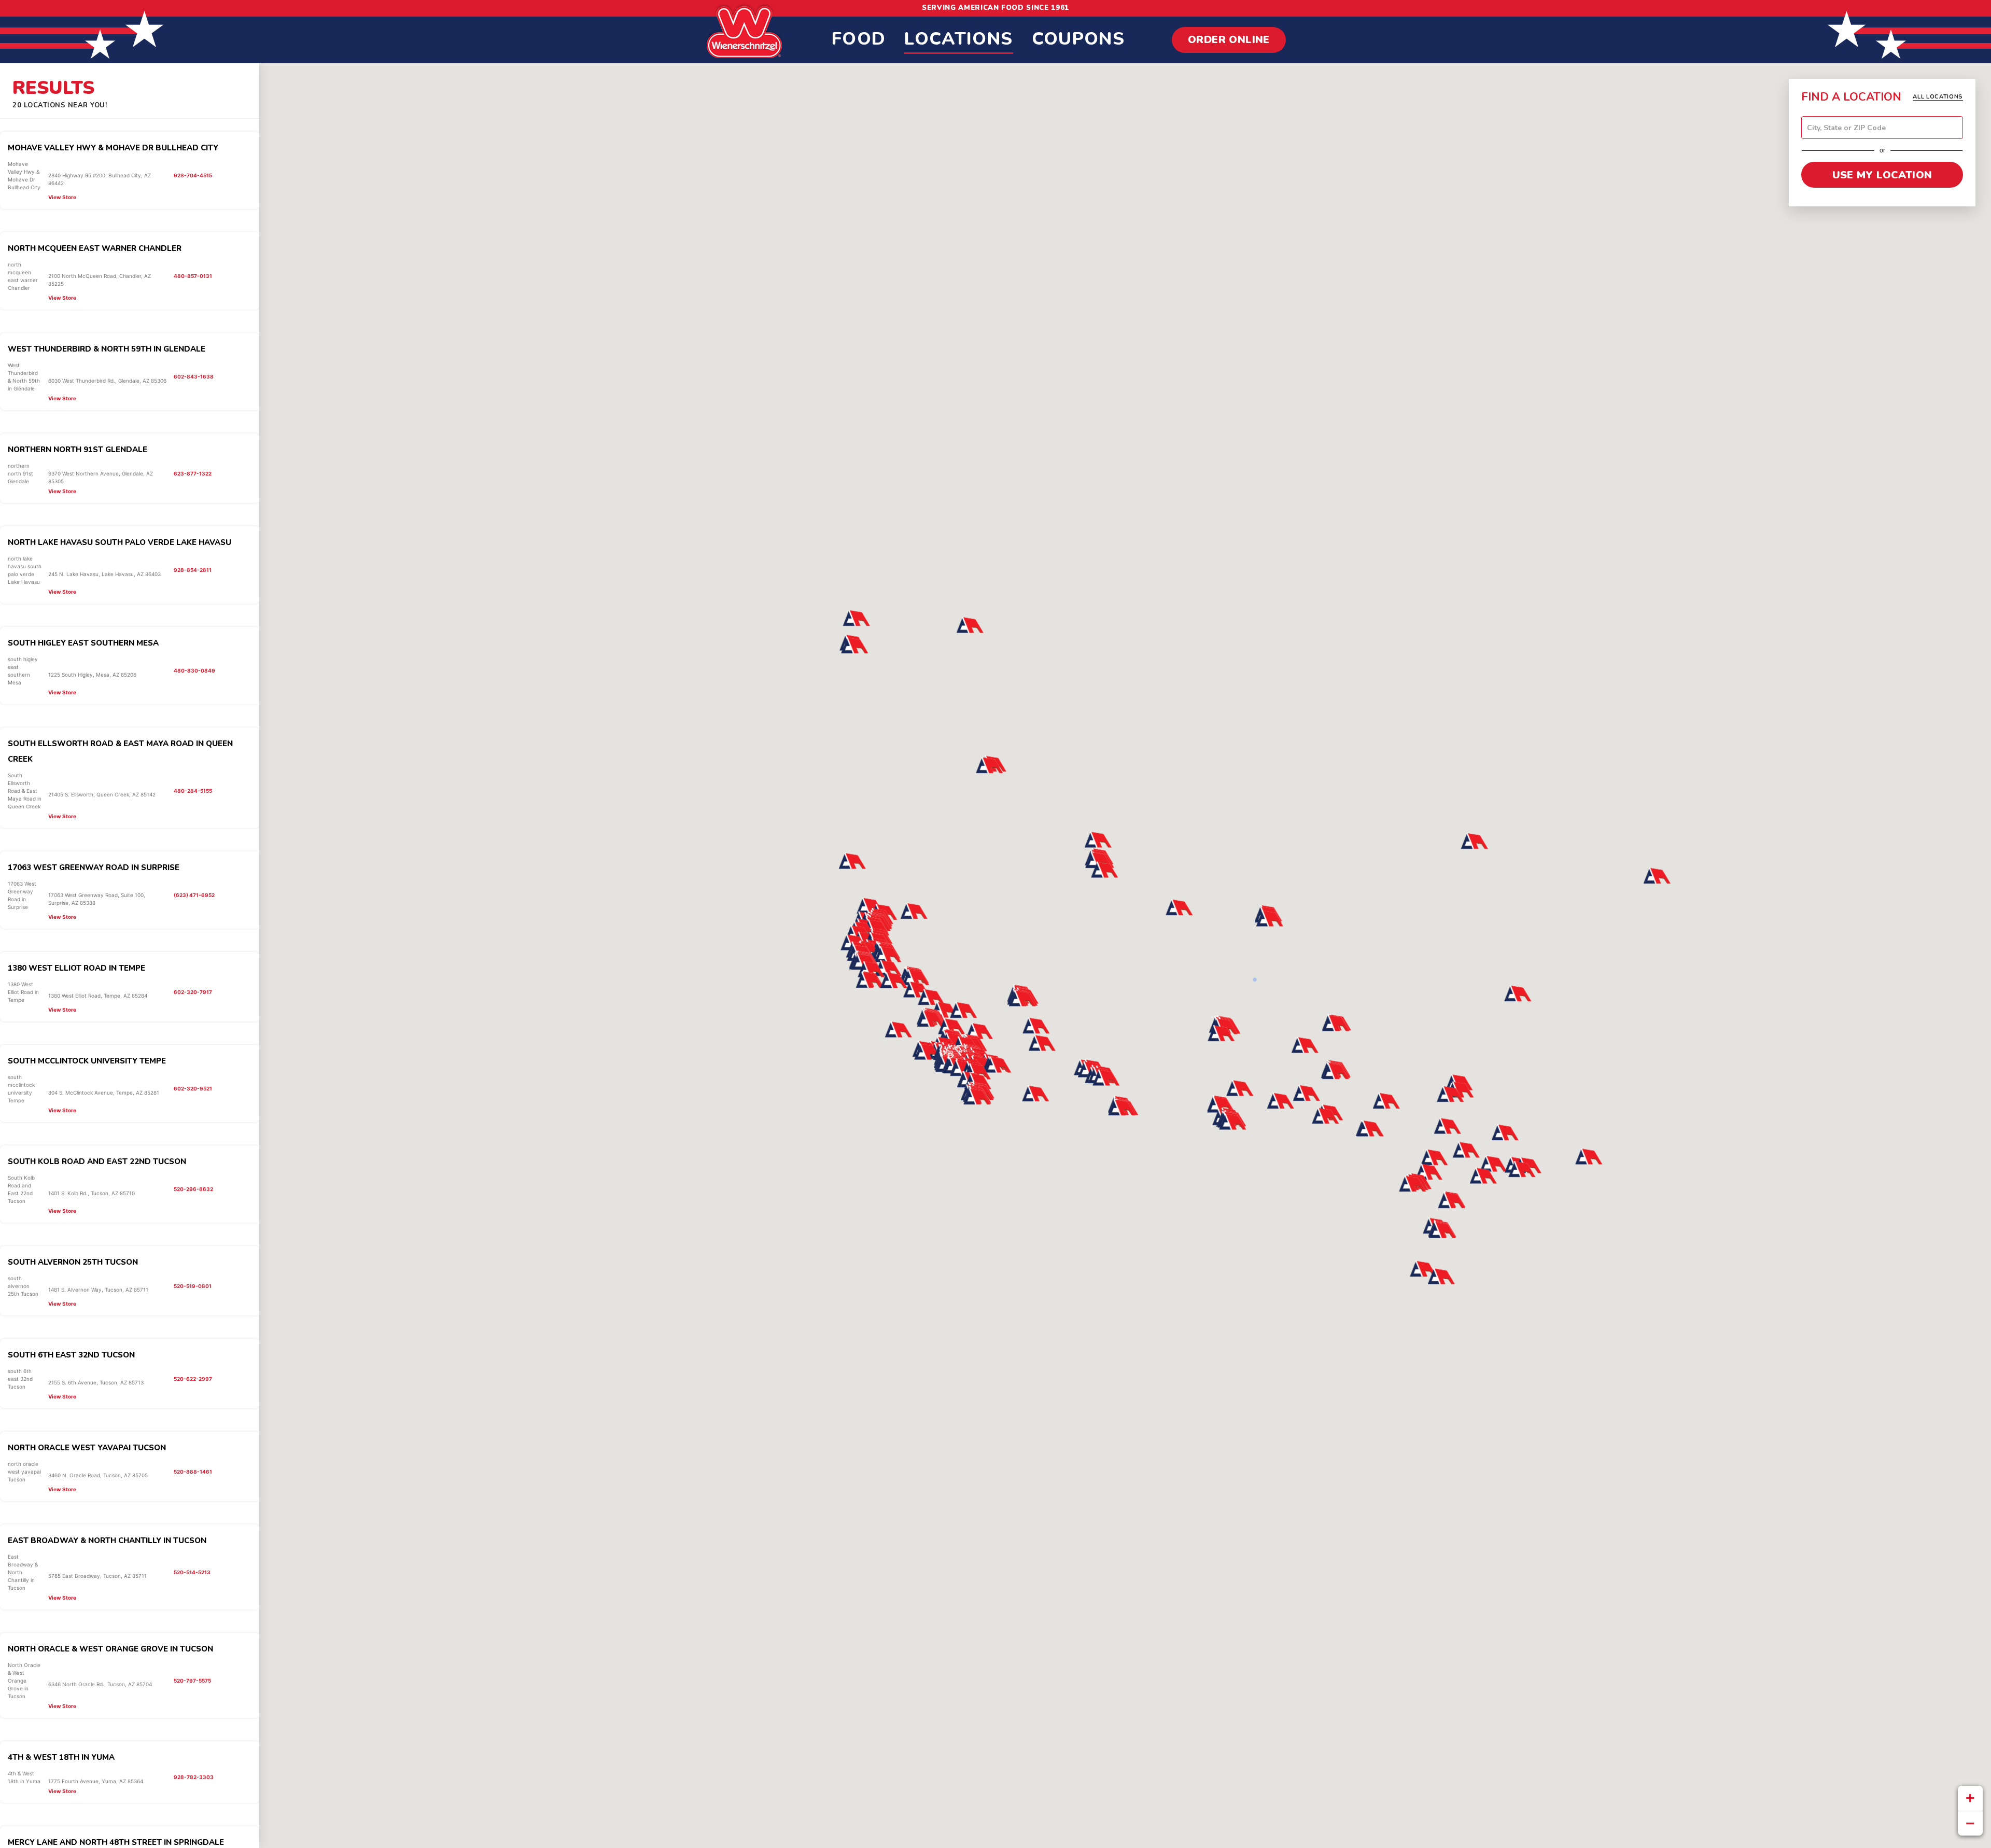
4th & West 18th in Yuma (61, 1757)
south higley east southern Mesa (83, 643)
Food (859, 39)
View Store (62, 197)
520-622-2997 (193, 1379)
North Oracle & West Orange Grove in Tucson (110, 1649)
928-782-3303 (194, 1777)
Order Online (1229, 40)
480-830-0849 (194, 670)
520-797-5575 (192, 1681)
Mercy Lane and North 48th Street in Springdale (116, 1842)
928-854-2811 (193, 570)
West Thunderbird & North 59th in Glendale (107, 349)
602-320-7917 (193, 992)
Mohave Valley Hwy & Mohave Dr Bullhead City (113, 148)
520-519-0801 (193, 1286)
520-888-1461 (193, 1472)
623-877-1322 (193, 473)
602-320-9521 (193, 1088)
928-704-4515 (193, 175)
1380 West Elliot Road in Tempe (76, 968)
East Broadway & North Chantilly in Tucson (107, 1541)
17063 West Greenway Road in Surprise (94, 867)
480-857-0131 (193, 276)
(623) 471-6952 (194, 895)
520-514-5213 (192, 1572)
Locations (958, 39)
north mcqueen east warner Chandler (95, 248)
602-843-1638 (194, 376)
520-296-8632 (193, 1189)
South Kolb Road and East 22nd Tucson (97, 1161)
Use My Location (1882, 175)
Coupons (1078, 39)
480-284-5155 (193, 791)
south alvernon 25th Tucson (73, 1262)
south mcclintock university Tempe (87, 1061)
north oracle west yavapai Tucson (87, 1448)
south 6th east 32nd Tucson (71, 1355)
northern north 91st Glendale (78, 450)
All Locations (1938, 97)
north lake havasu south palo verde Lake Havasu (120, 542)
